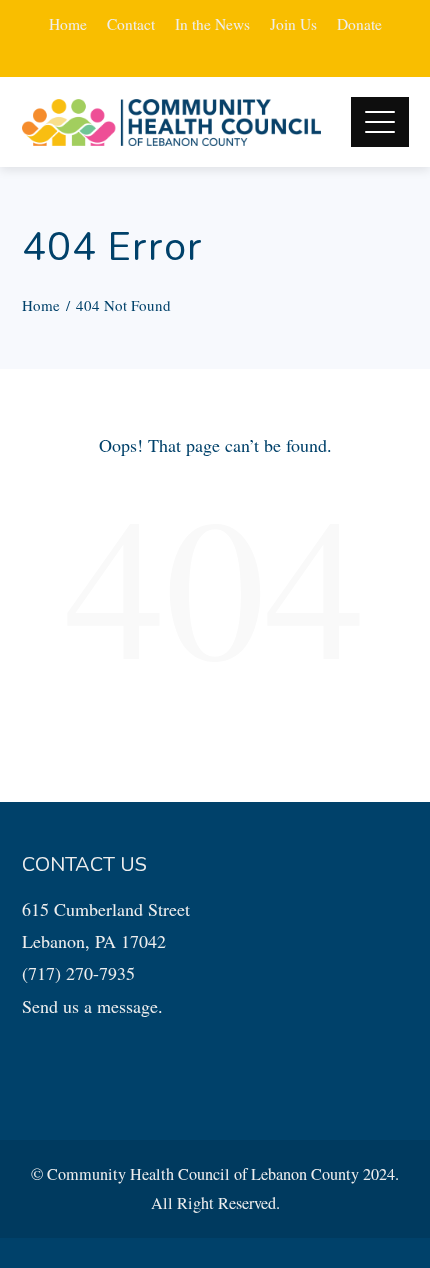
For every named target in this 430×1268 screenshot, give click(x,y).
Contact (131, 24)
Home (68, 24)
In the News (212, 24)
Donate (359, 24)
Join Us (293, 24)
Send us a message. (92, 1006)
